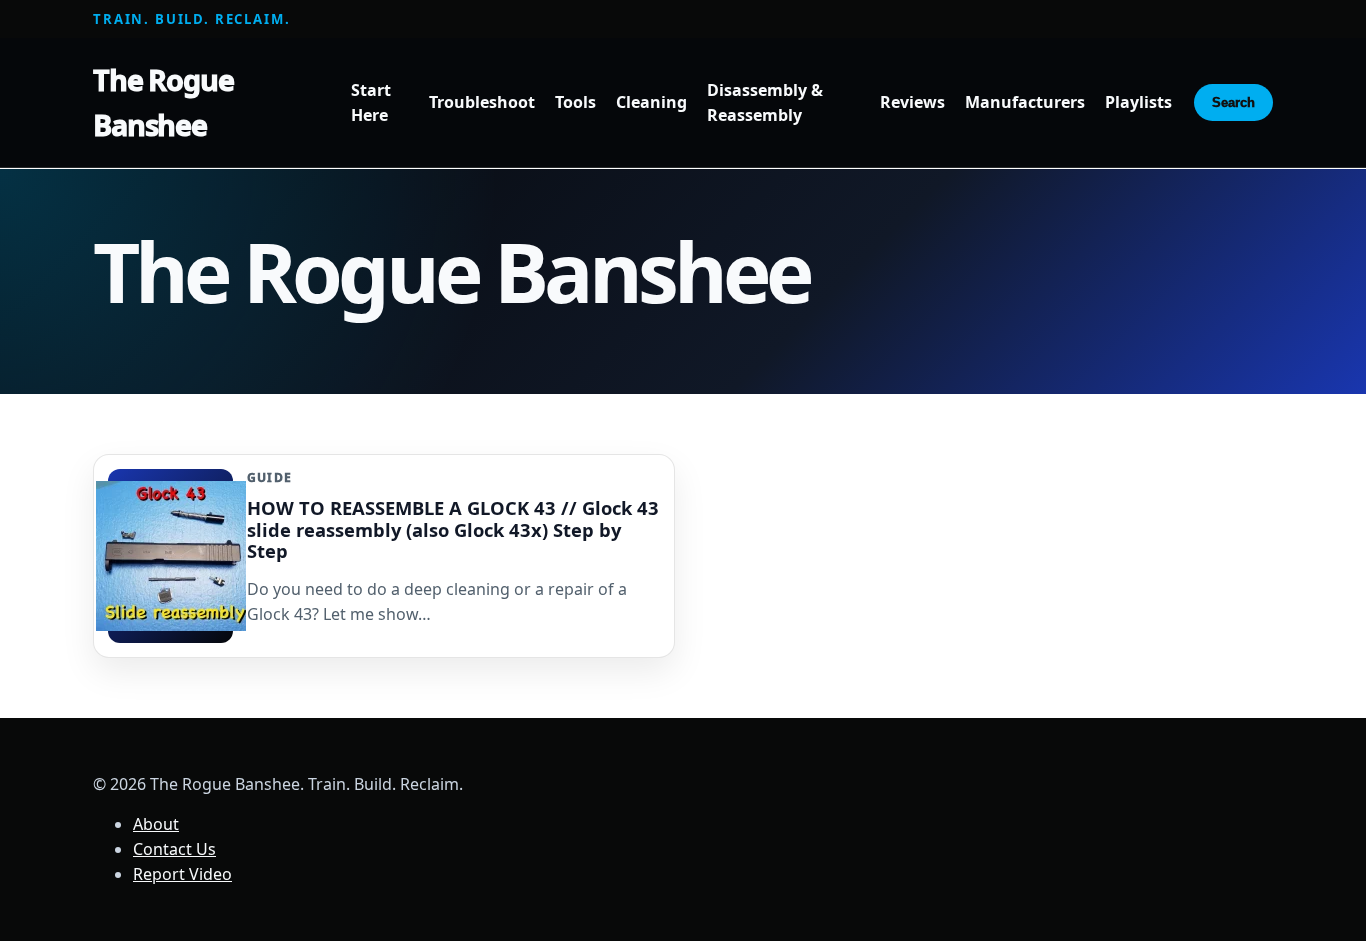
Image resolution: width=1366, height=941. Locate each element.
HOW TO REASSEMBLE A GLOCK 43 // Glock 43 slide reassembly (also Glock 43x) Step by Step (453, 528)
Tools (575, 103)
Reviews (912, 103)
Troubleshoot (482, 103)
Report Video (182, 874)
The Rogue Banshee (163, 102)
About (156, 824)
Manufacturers (1025, 103)
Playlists (1138, 103)
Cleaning (651, 103)
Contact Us (174, 849)
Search (1233, 102)
